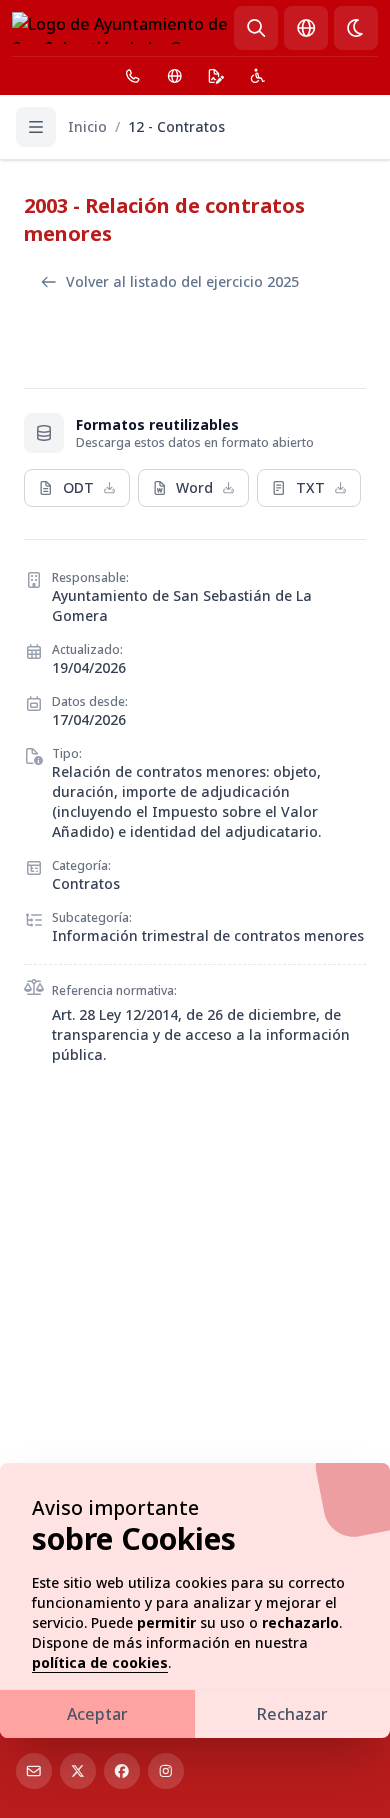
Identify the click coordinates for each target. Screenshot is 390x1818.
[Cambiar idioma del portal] (306, 28)
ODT (78, 487)
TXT (310, 487)
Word (194, 487)
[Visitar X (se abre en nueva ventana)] (78, 1771)
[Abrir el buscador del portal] (256, 28)
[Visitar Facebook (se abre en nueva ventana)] (122, 1771)
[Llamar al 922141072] (133, 76)
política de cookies (100, 1662)
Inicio (87, 126)
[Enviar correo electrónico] (34, 1771)
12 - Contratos (176, 126)
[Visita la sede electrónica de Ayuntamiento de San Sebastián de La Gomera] (216, 76)
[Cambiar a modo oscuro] (356, 28)
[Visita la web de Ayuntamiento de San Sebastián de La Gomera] (175, 76)
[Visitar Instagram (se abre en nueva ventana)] (166, 1771)
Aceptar (97, 1714)
